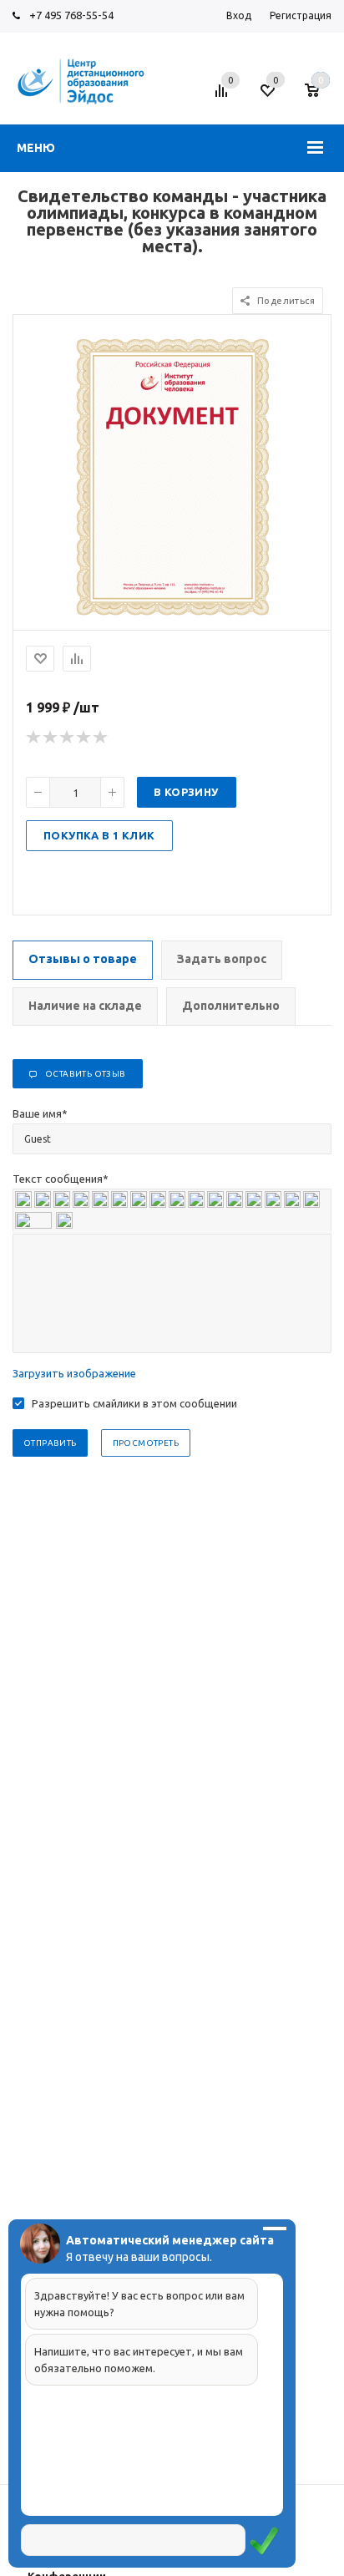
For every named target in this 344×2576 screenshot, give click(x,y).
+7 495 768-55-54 (71, 15)
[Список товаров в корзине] (320, 97)
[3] (68, 738)
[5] (101, 738)
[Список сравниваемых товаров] (224, 97)
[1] (34, 738)
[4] (84, 738)
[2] (51, 738)
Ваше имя (40, 1113)
